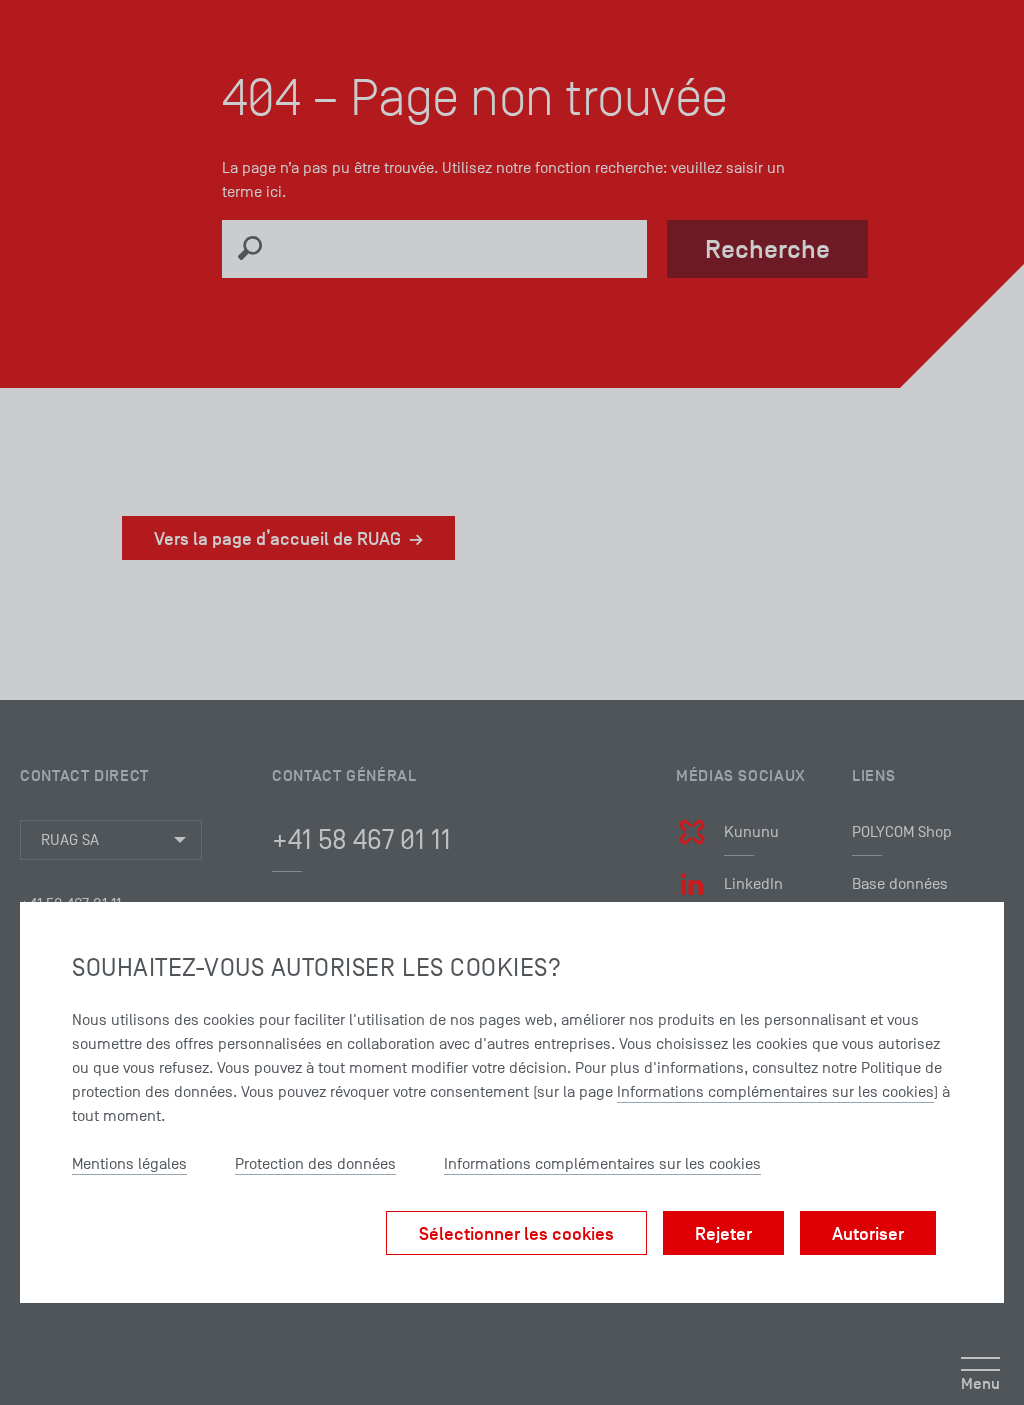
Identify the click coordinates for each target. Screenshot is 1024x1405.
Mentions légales (129, 1164)
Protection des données (315, 1164)
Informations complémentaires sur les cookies (775, 1092)
